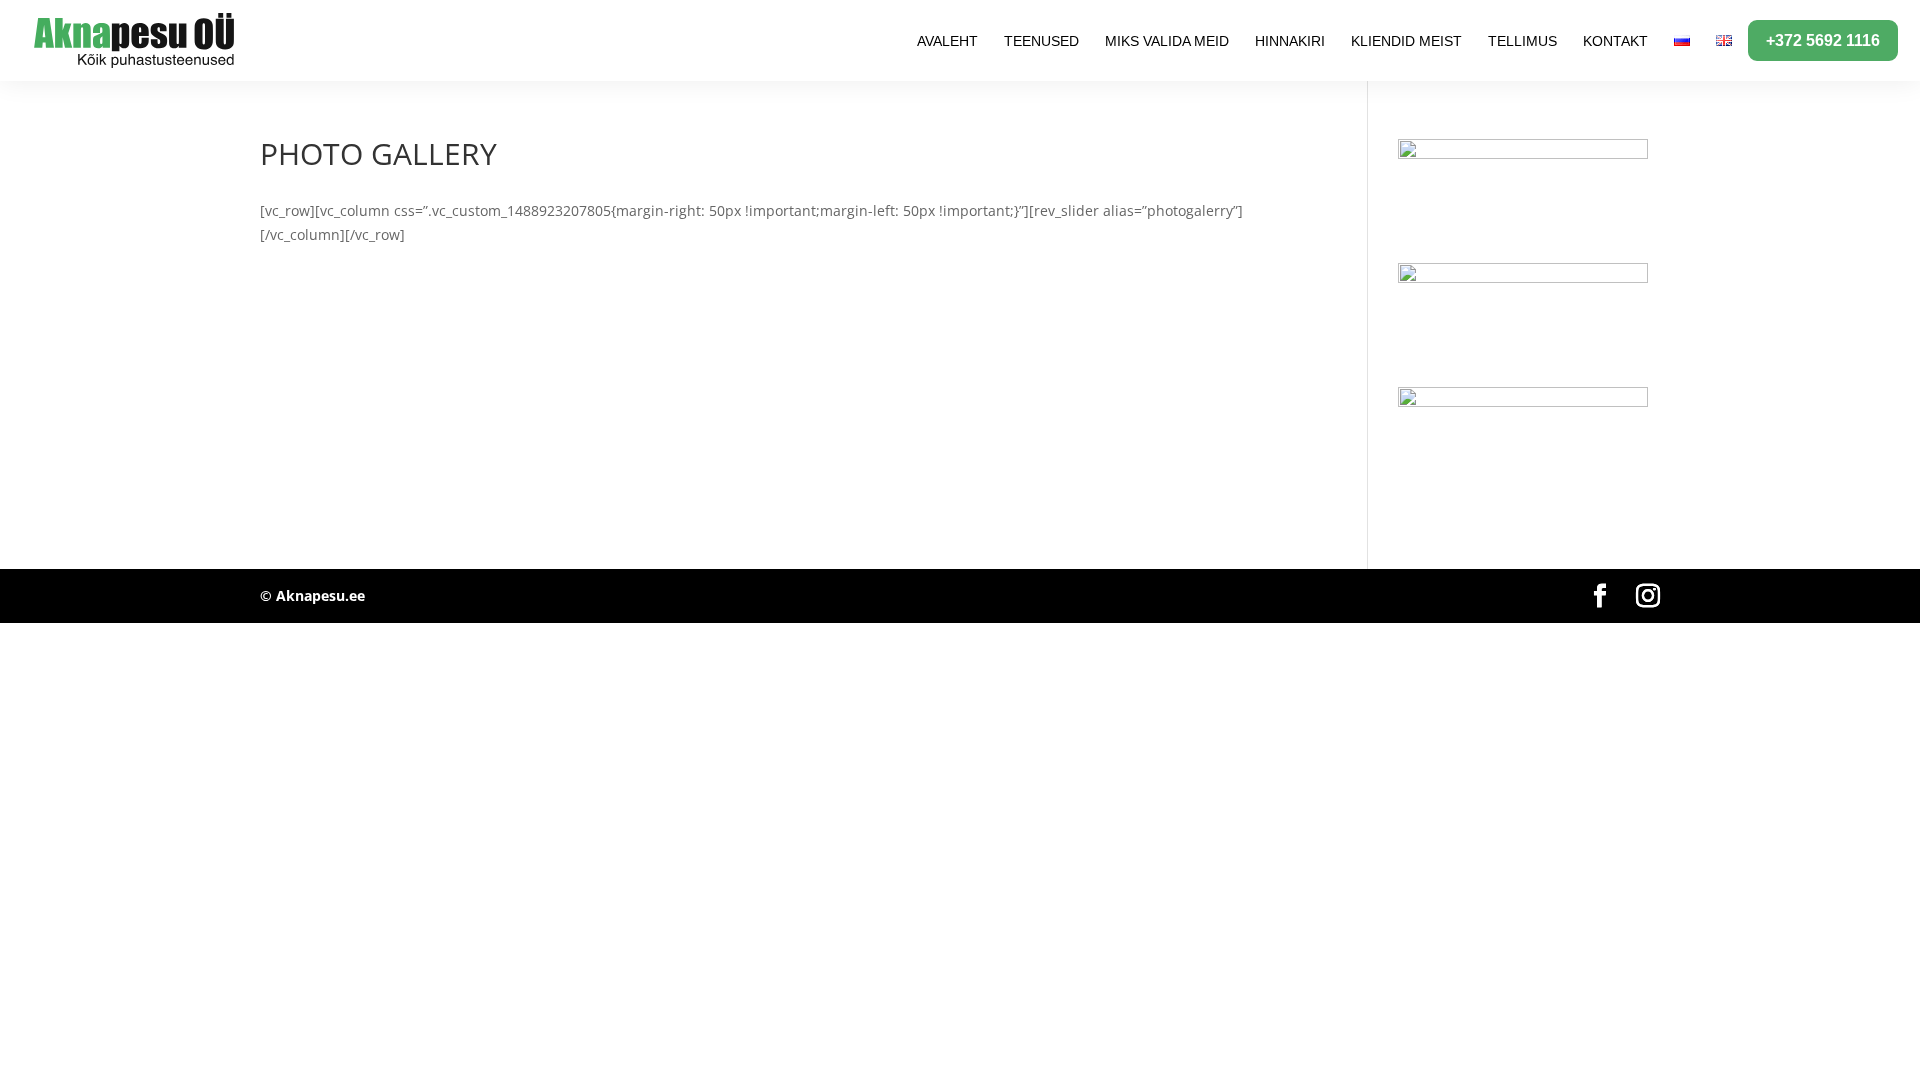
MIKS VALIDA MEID (1167, 41)
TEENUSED (1041, 41)
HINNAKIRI (1290, 41)
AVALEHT (947, 41)
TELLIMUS (1522, 41)
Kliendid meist (1406, 41)
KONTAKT (1615, 41)
